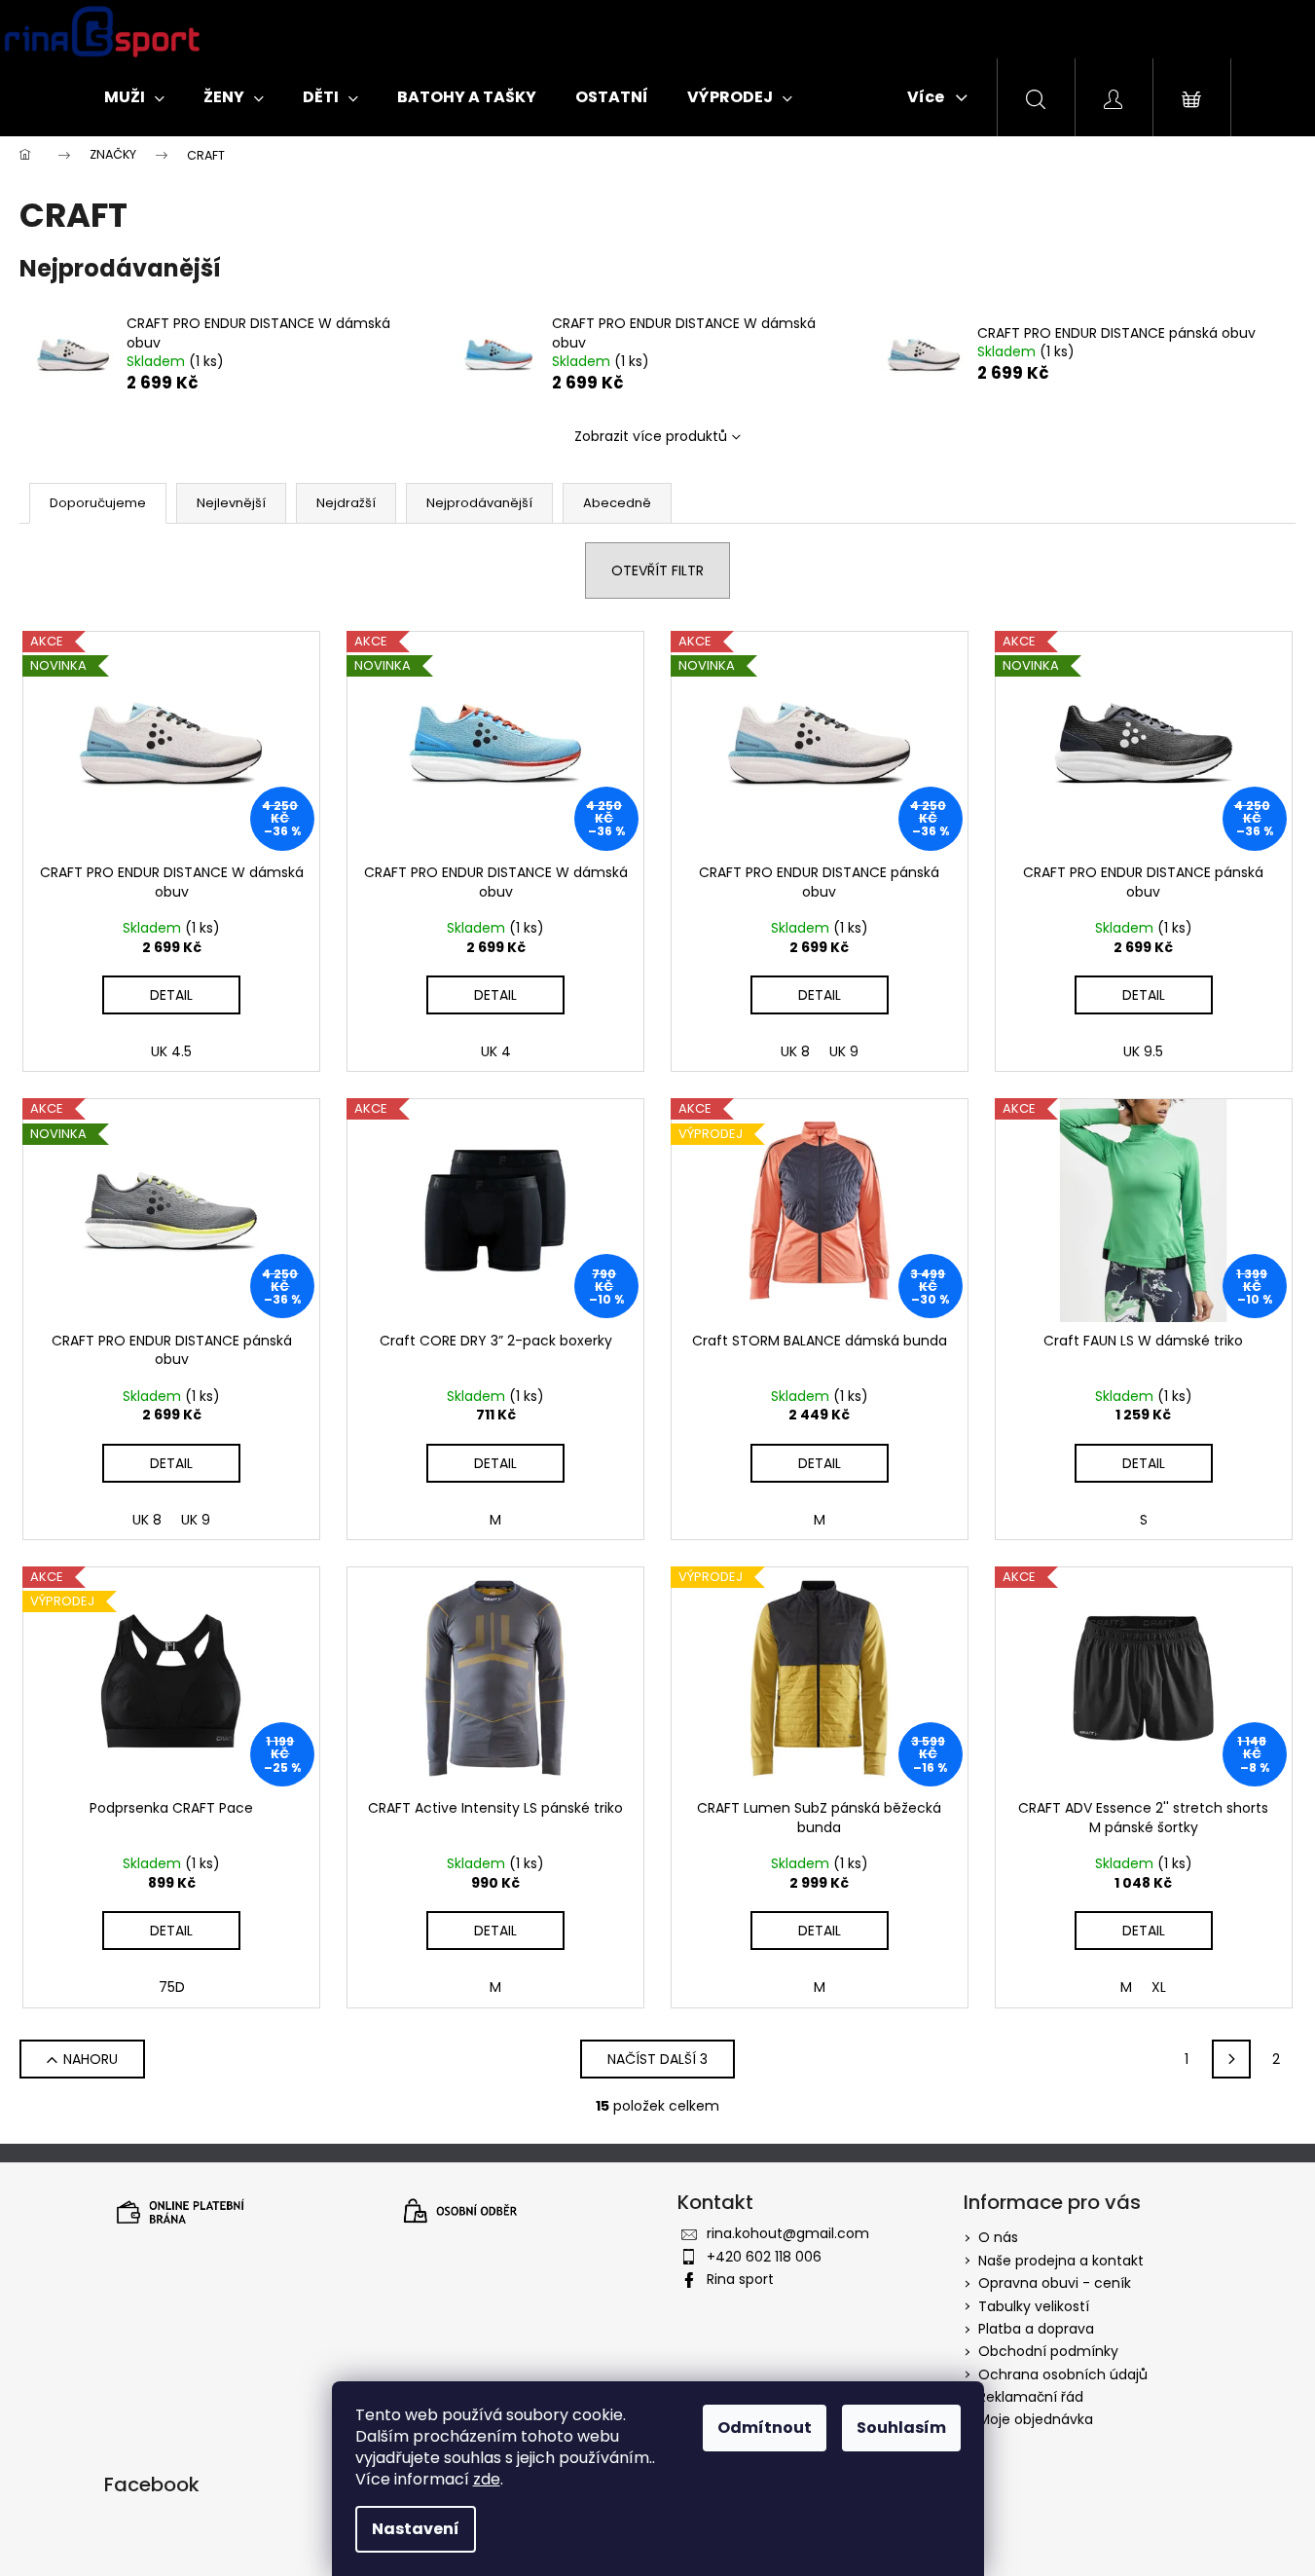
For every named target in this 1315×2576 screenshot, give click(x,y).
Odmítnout (765, 2428)
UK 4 (496, 1051)
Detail (171, 995)
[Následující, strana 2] (1231, 2059)
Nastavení (416, 2529)
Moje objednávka (1036, 2419)
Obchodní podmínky (1048, 2351)
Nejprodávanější (479, 503)
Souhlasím (901, 2428)
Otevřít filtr (657, 570)
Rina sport (740, 2279)
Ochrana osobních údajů (1063, 2374)
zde (487, 2479)
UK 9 (844, 1051)
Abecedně (617, 503)
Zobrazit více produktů (651, 436)
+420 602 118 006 (764, 2257)
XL (1159, 1987)
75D (172, 1987)
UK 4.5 (171, 1051)
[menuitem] (134, 97)
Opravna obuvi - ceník (1055, 2283)
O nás (998, 2237)
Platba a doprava (1036, 2329)
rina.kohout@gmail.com (788, 2233)
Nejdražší (346, 503)
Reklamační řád (1031, 2397)
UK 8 (795, 1051)
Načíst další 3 (657, 2059)
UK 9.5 (1143, 1051)
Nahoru (91, 2059)
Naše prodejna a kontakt (1061, 2261)
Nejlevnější (231, 503)
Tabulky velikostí (1034, 2306)
